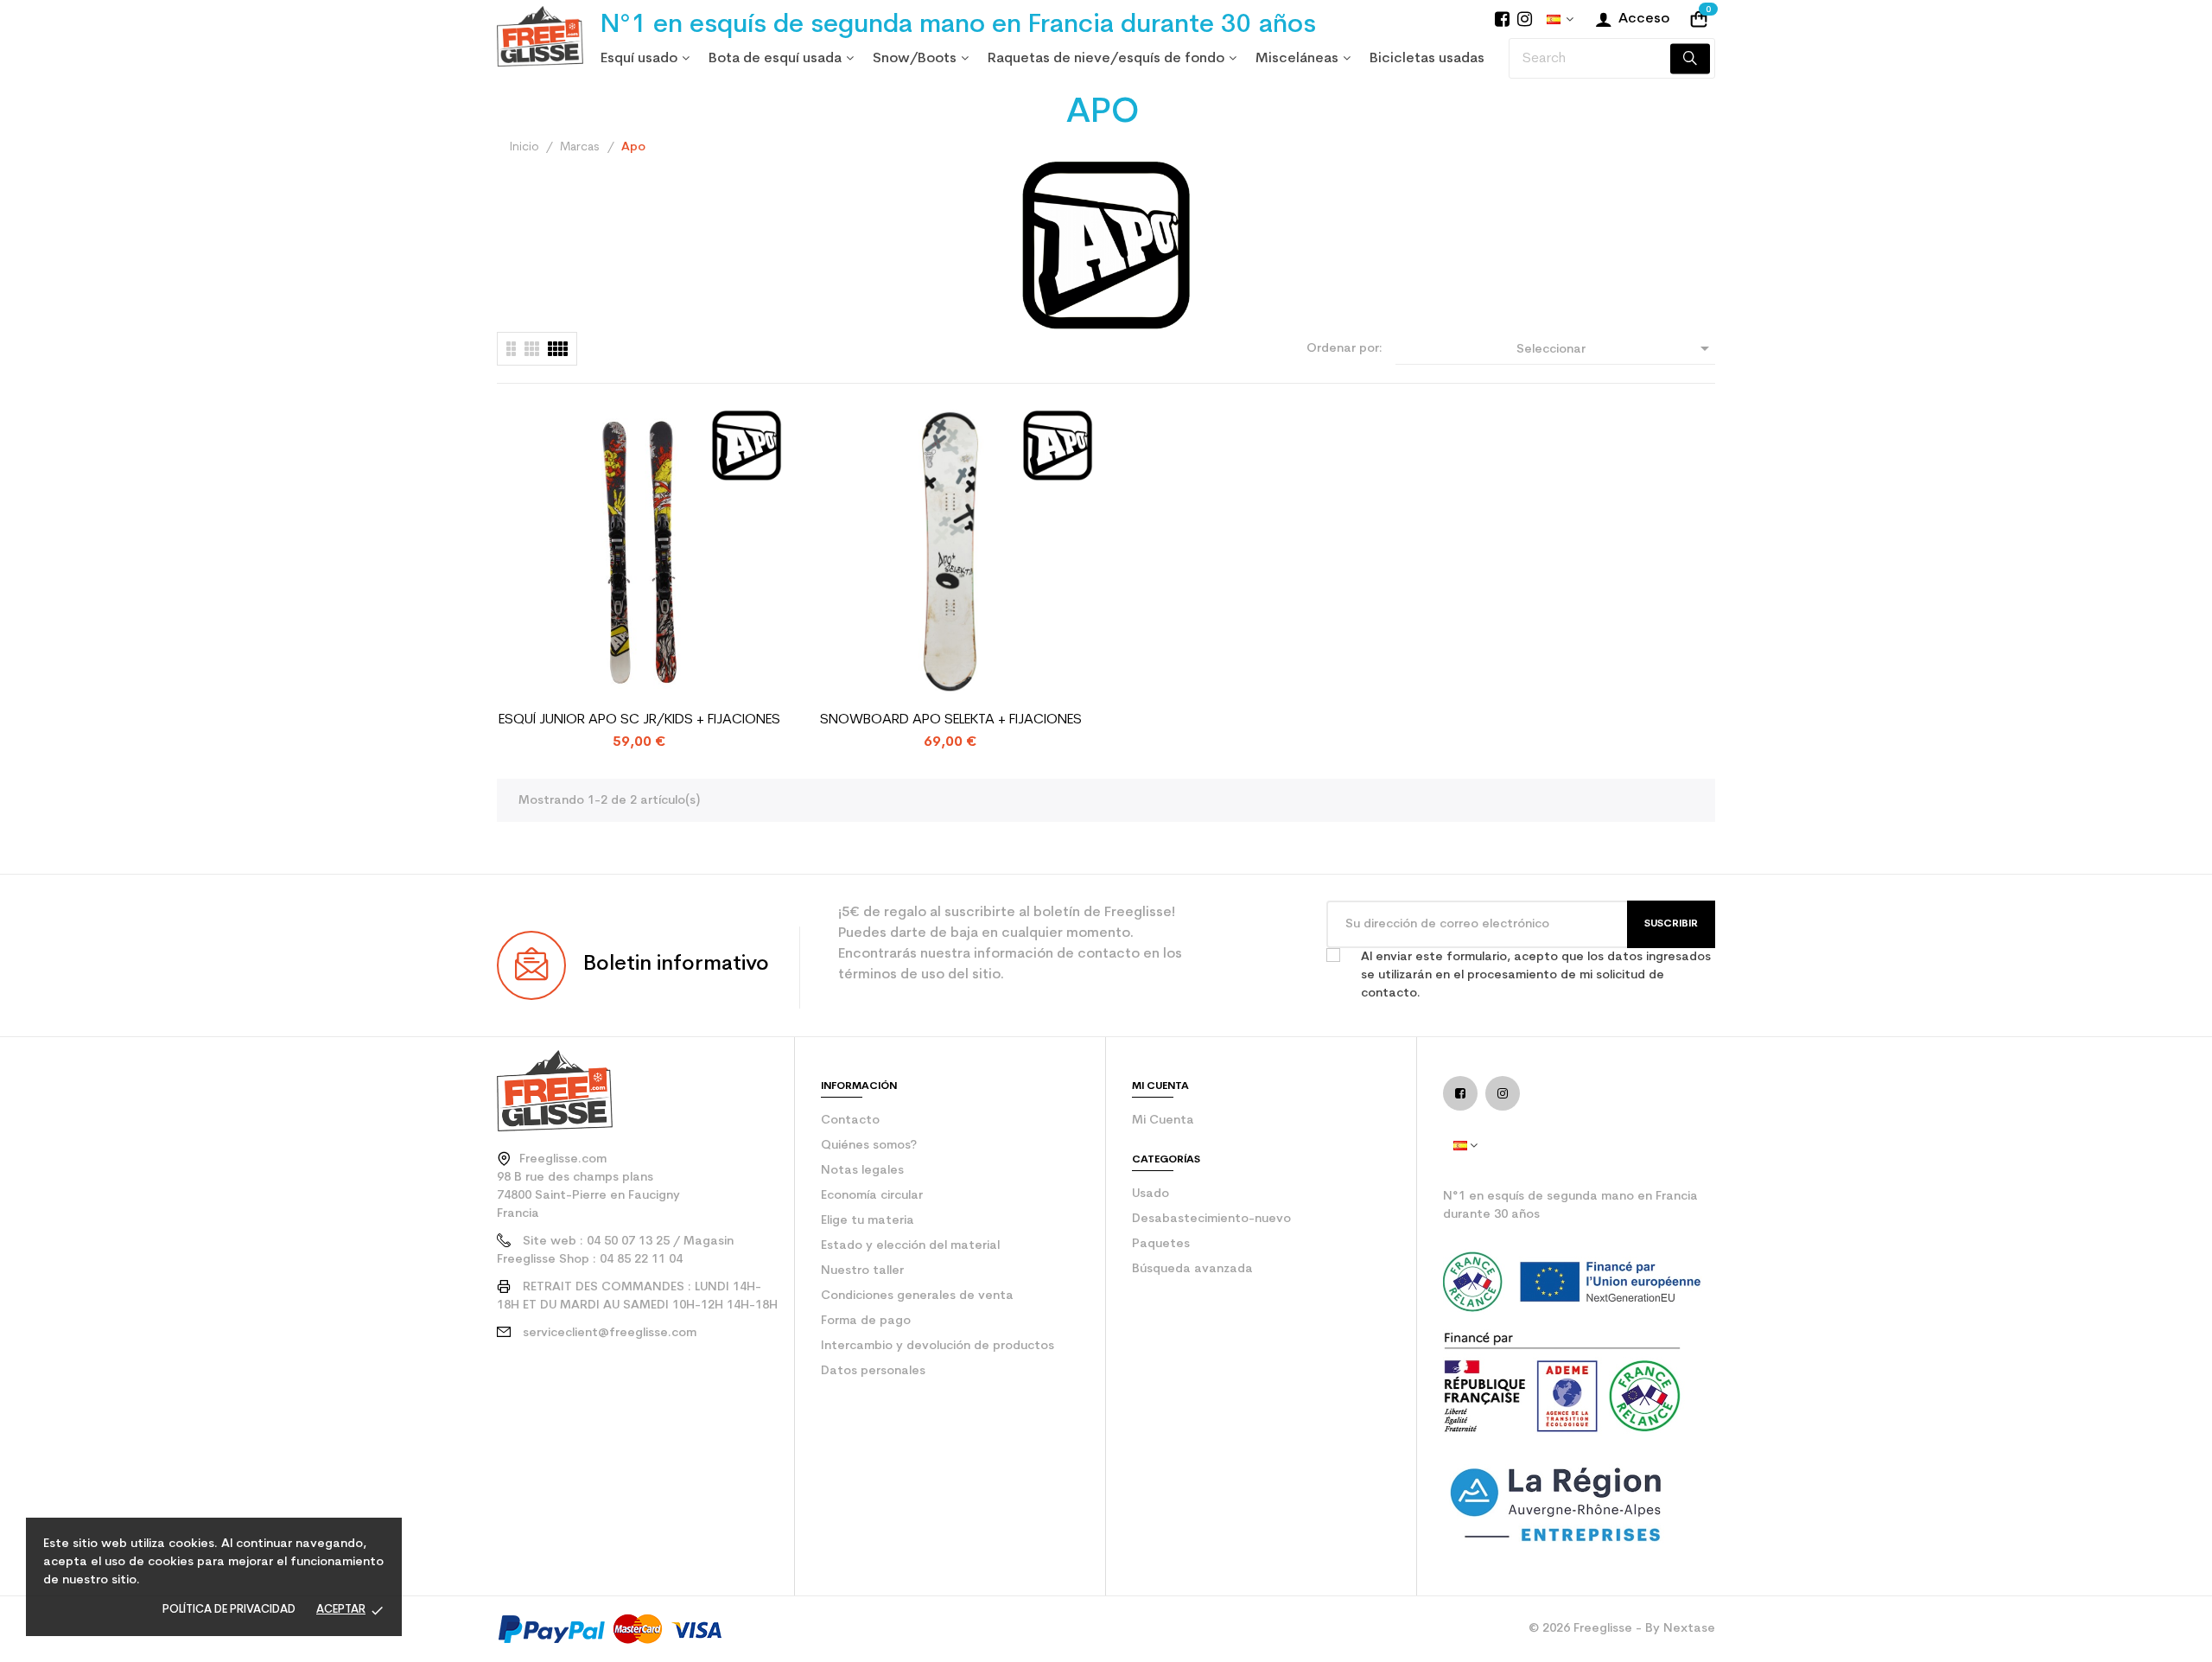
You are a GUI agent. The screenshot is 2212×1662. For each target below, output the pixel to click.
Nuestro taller (862, 1271)
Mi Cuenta (1163, 1121)
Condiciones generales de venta (917, 1296)
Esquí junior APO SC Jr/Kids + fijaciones (639, 720)
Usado (1150, 1194)
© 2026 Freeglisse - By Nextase (1622, 1629)
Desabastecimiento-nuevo (1211, 1219)
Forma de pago (866, 1321)
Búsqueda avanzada (1192, 1269)
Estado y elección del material (910, 1246)
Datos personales (873, 1371)
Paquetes (1161, 1244)
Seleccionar (1616, 348)
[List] (511, 349)
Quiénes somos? (869, 1146)
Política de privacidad (229, 1610)
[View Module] (558, 349)
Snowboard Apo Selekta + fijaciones (951, 720)
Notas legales (862, 1171)
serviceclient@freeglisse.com (610, 1333)
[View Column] (532, 349)
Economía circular (872, 1196)
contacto (850, 1121)
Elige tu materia (868, 1221)
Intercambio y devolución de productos (938, 1346)
